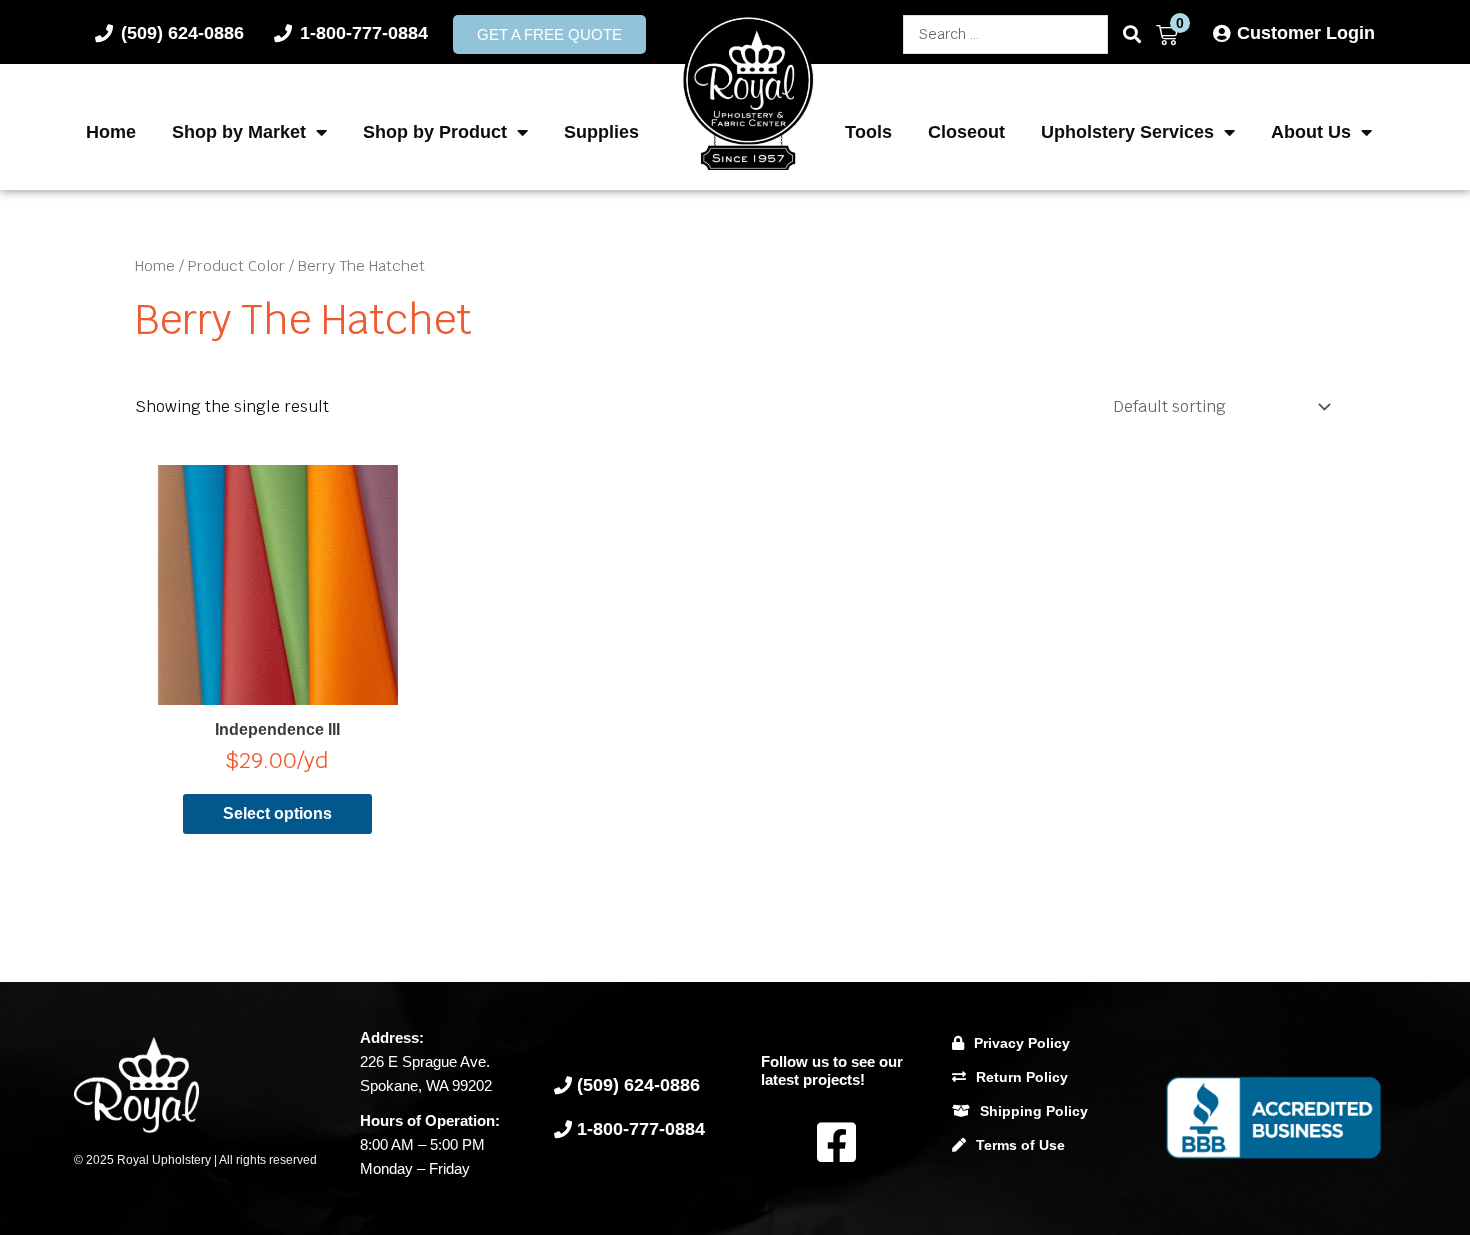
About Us (1311, 132)
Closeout (966, 132)
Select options (277, 813)
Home (111, 132)
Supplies (601, 132)
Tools (868, 132)
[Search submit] (1132, 34)
